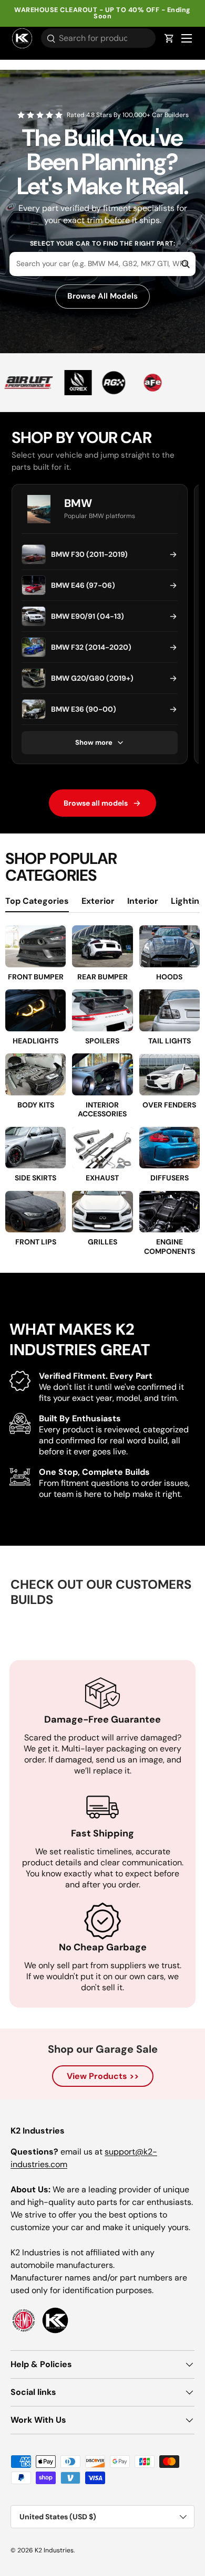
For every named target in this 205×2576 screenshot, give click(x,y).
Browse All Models (102, 296)
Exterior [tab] (98, 901)
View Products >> (103, 2076)
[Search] (179, 264)
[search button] (48, 39)
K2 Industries (54, 2550)
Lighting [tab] (188, 901)
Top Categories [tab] (37, 901)
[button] (169, 38)
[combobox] (102, 264)
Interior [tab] (143, 901)
